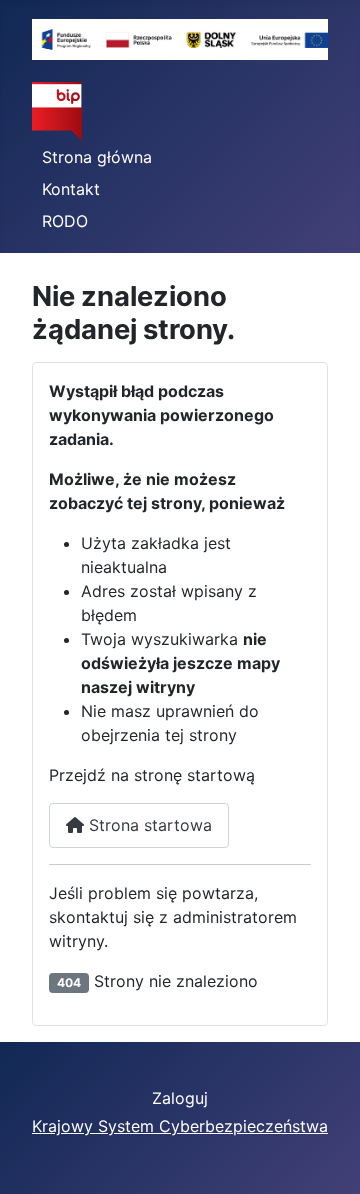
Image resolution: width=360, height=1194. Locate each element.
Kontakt (71, 189)
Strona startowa (148, 825)
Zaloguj (180, 1098)
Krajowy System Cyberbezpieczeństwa (180, 1126)
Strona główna (97, 157)
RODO (65, 221)
